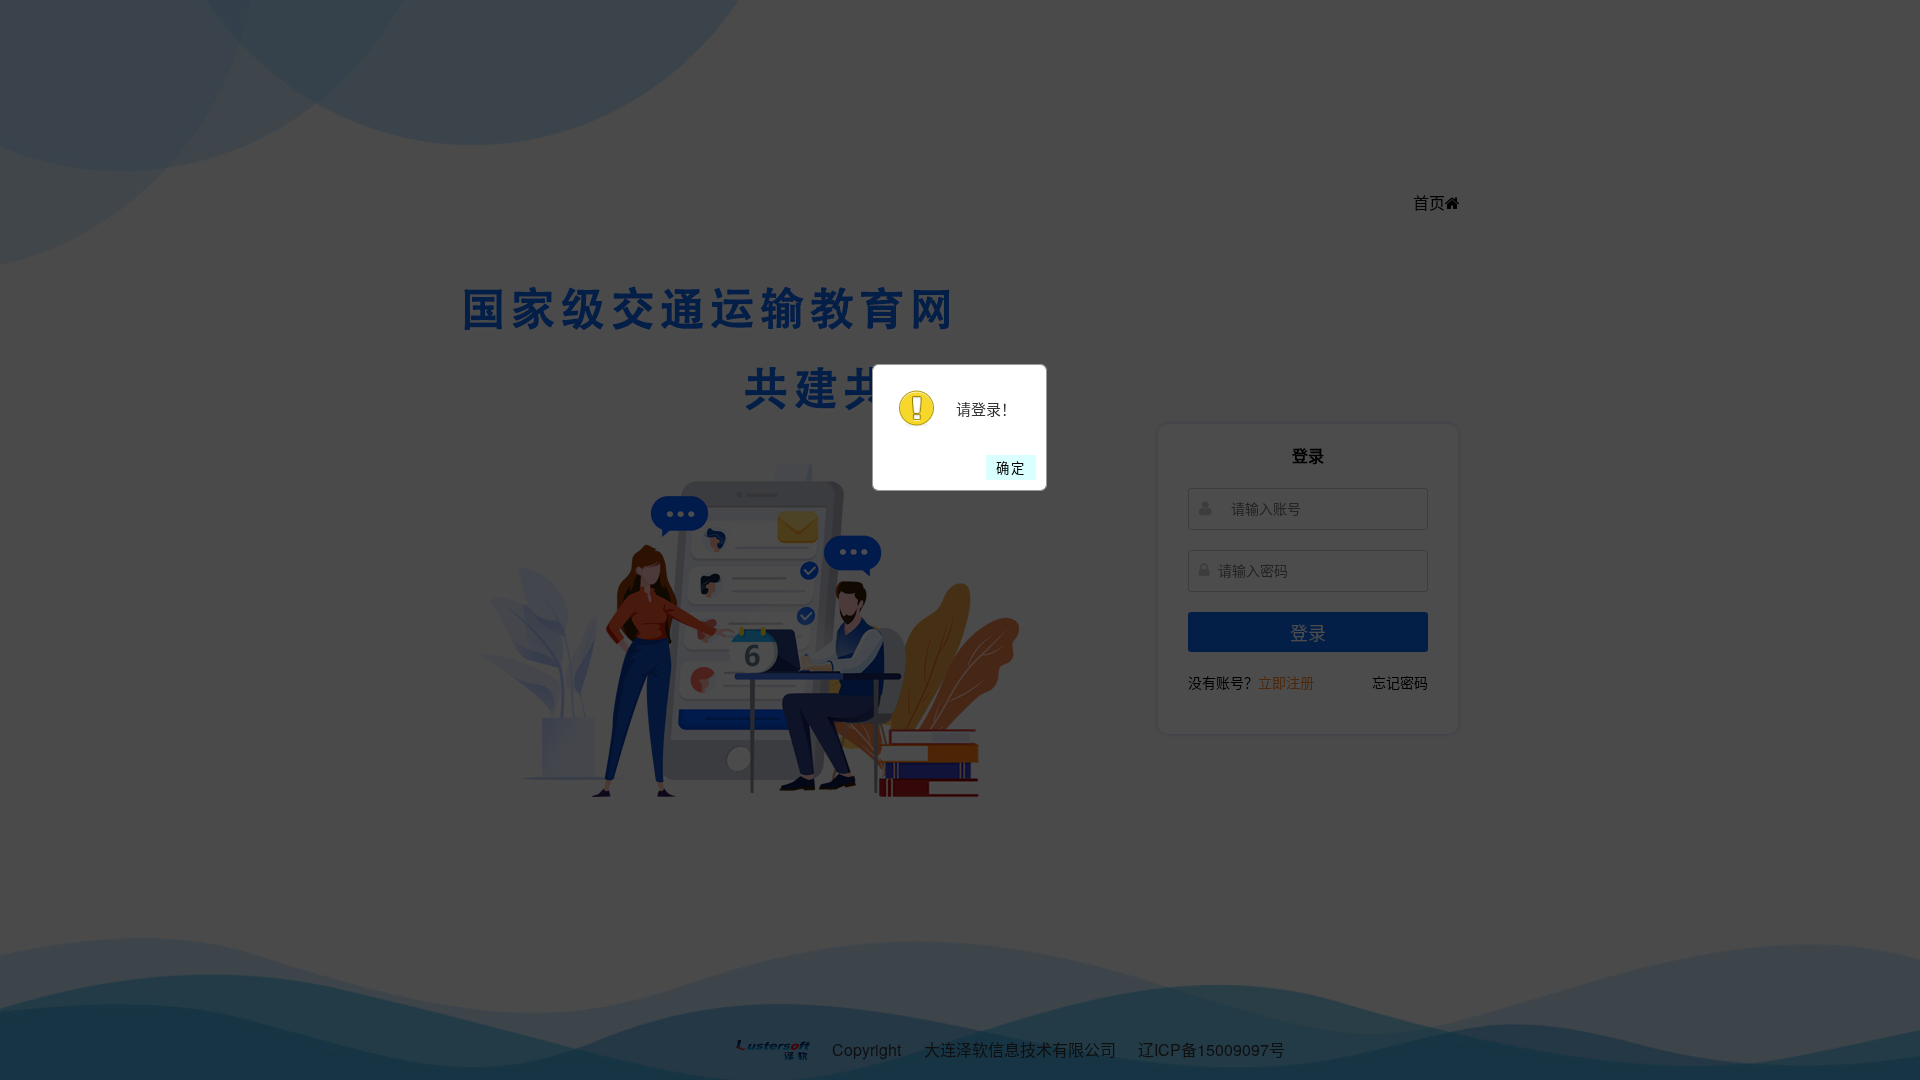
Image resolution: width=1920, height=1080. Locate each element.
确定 (1011, 467)
